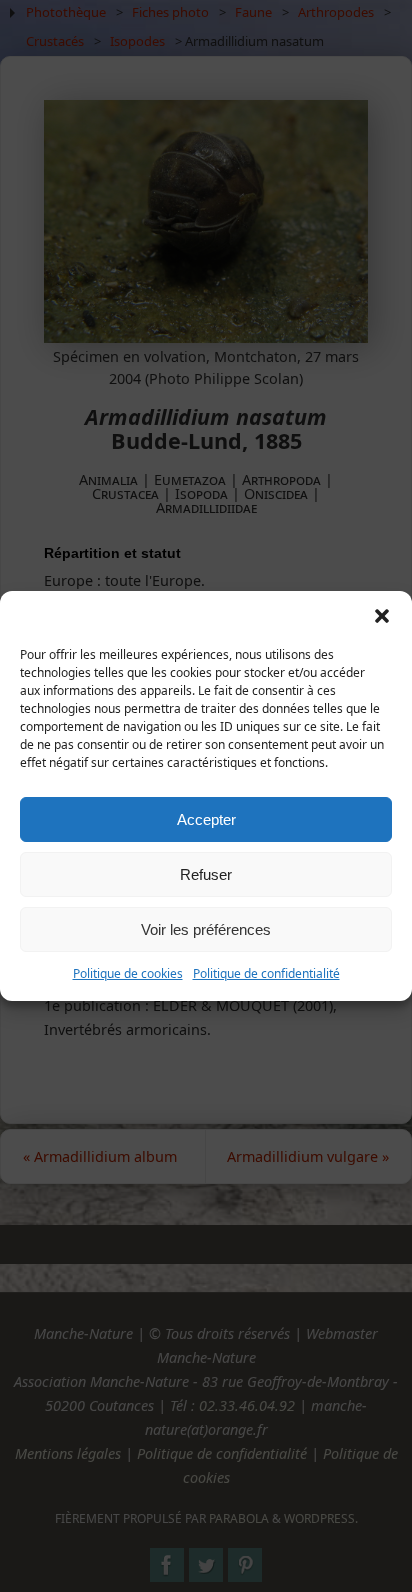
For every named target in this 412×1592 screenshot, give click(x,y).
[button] (382, 616)
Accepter (206, 819)
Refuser (206, 874)
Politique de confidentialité (266, 973)
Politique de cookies (128, 973)
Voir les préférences (206, 929)
